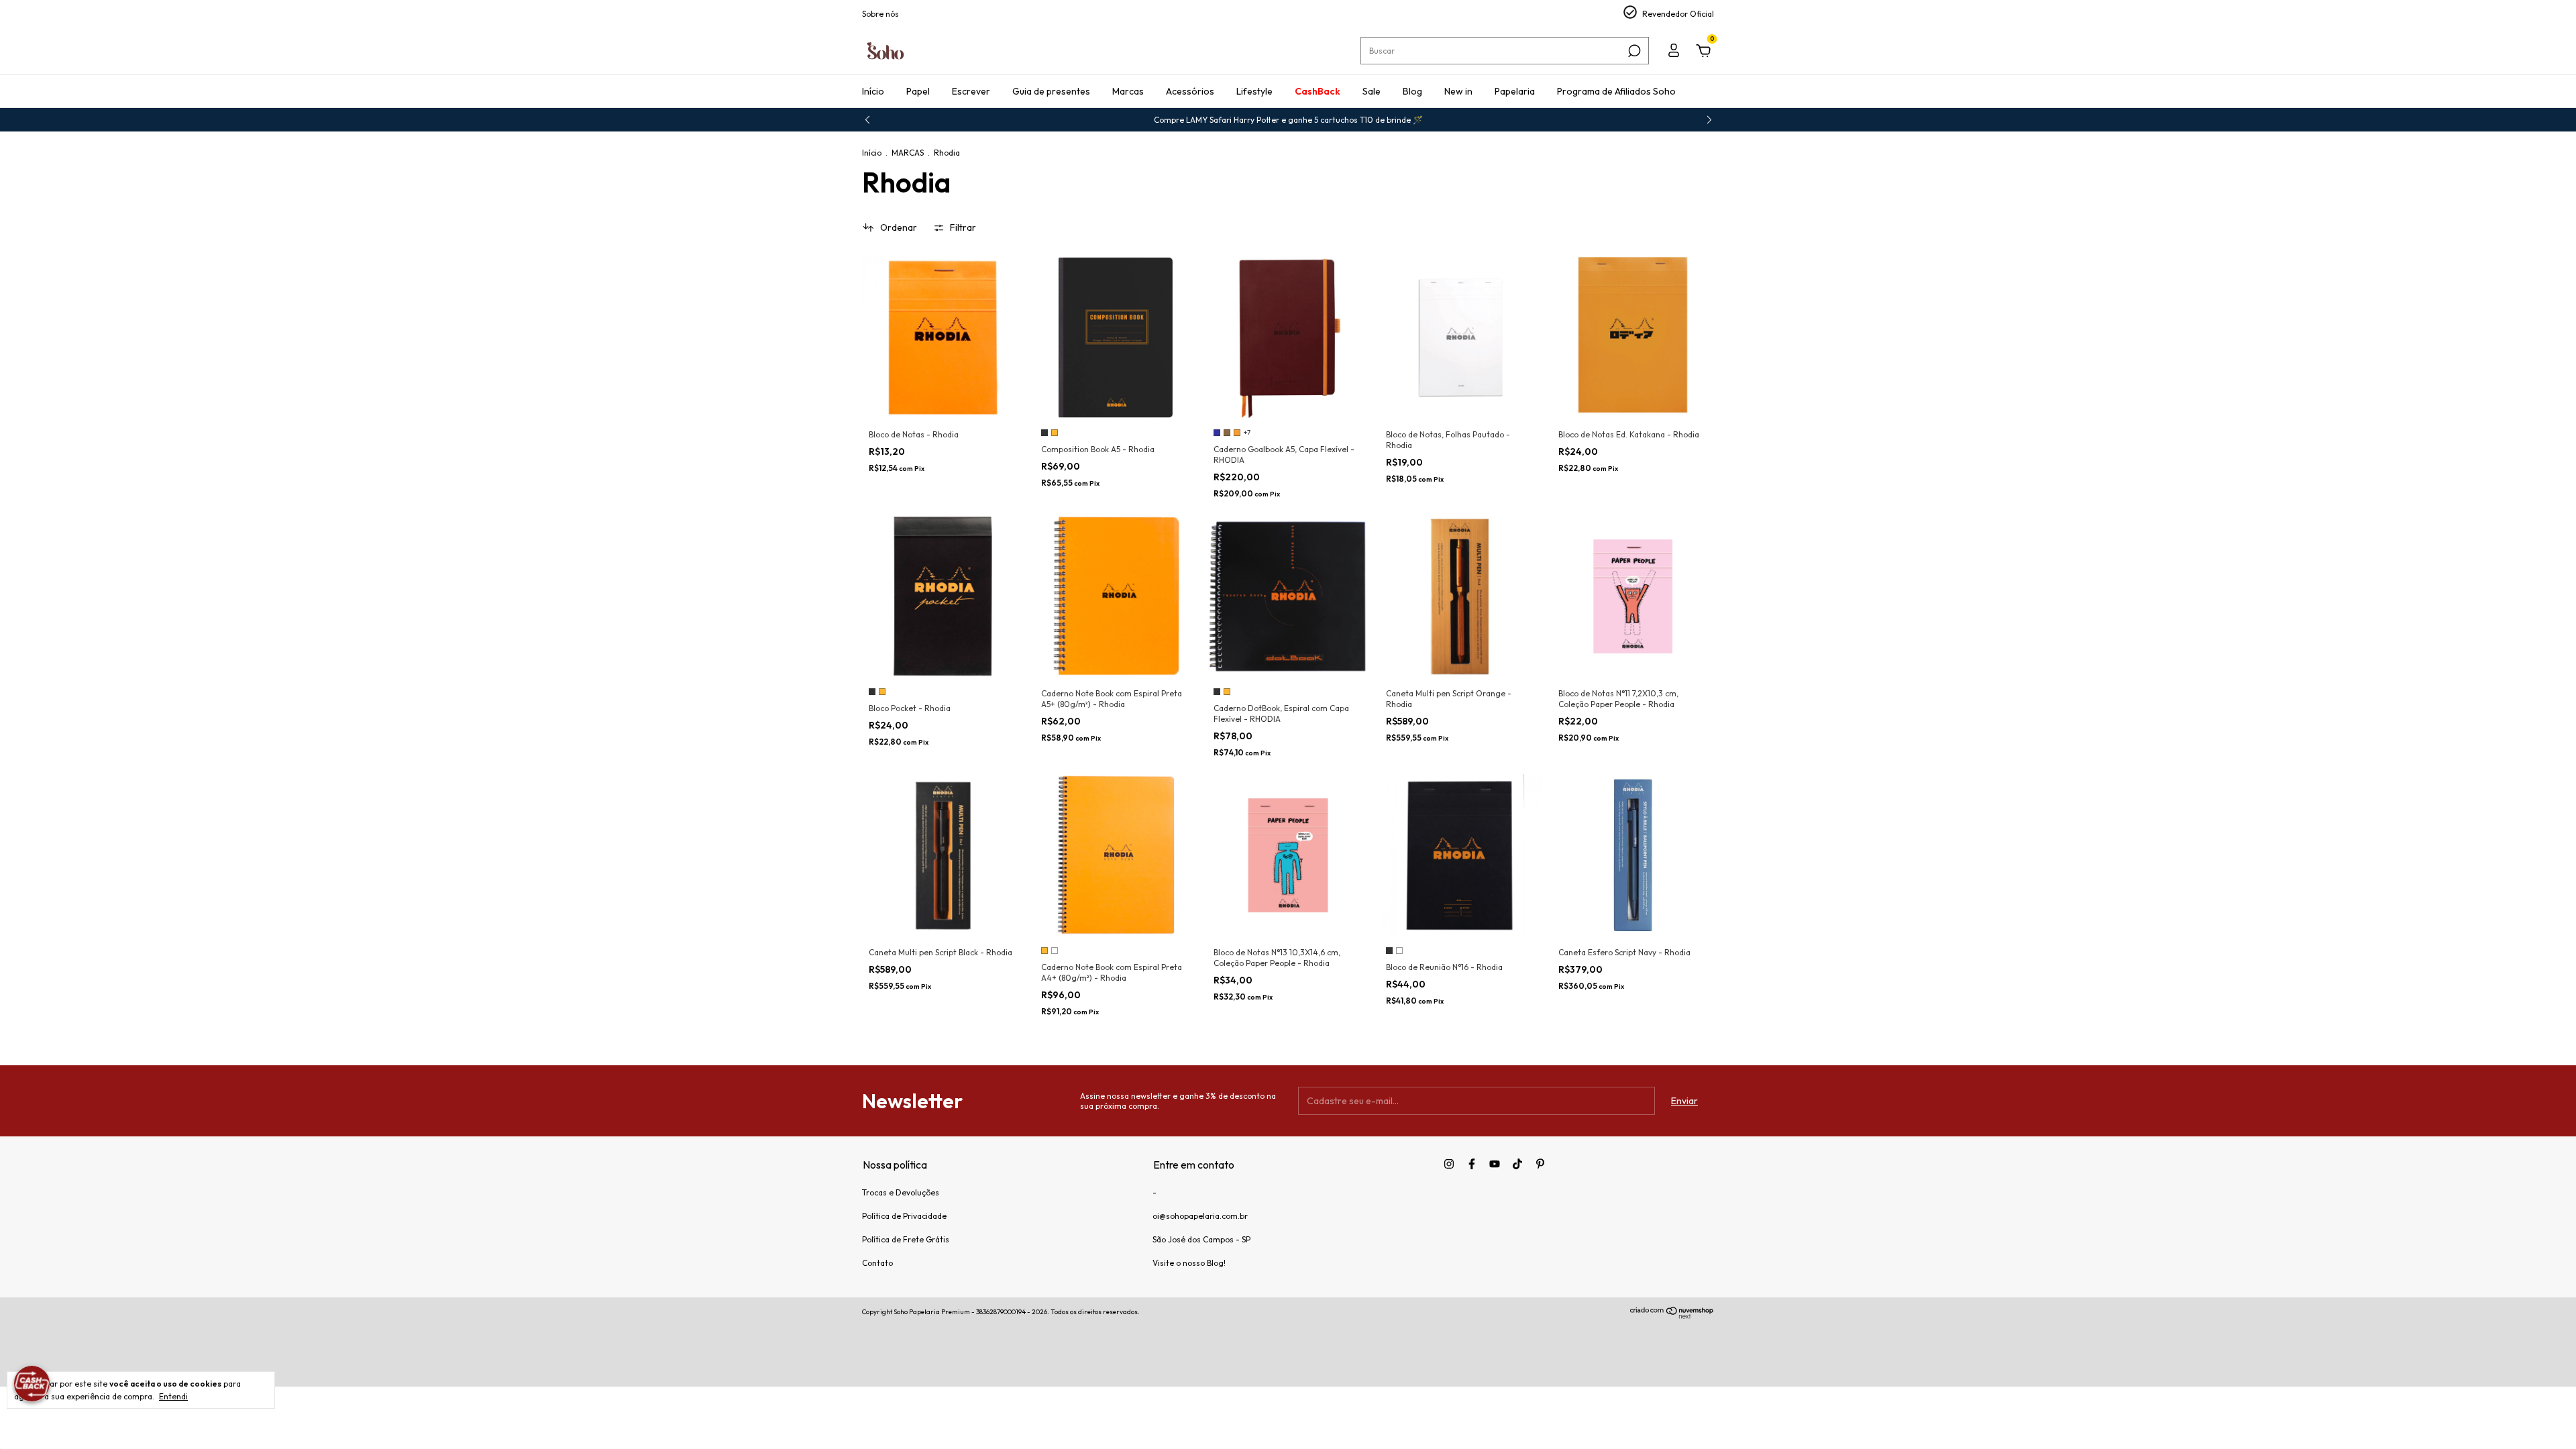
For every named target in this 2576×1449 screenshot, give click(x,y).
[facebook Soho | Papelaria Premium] (1472, 1164)
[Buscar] (1633, 51)
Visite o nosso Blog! (1189, 1263)
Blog (1412, 91)
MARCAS (908, 153)
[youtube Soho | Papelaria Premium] (1495, 1164)
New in (1458, 91)
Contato (877, 1263)
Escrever (971, 91)
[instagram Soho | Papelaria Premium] (1449, 1164)
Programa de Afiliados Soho (1616, 91)
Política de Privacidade (904, 1216)
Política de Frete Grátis (906, 1239)
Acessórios (1190, 91)
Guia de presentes (1051, 91)
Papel (918, 91)
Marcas (1128, 91)
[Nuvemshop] (1672, 1316)
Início (873, 91)
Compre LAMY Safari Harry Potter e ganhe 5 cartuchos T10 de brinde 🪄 (1288, 120)
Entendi (173, 1396)
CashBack (1318, 91)
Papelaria (1515, 91)
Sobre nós (880, 14)
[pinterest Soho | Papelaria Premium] (1540, 1164)
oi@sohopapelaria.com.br (1200, 1216)
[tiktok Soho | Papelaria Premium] (1517, 1164)
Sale (1372, 91)
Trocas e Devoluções (901, 1192)
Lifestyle (1254, 91)
